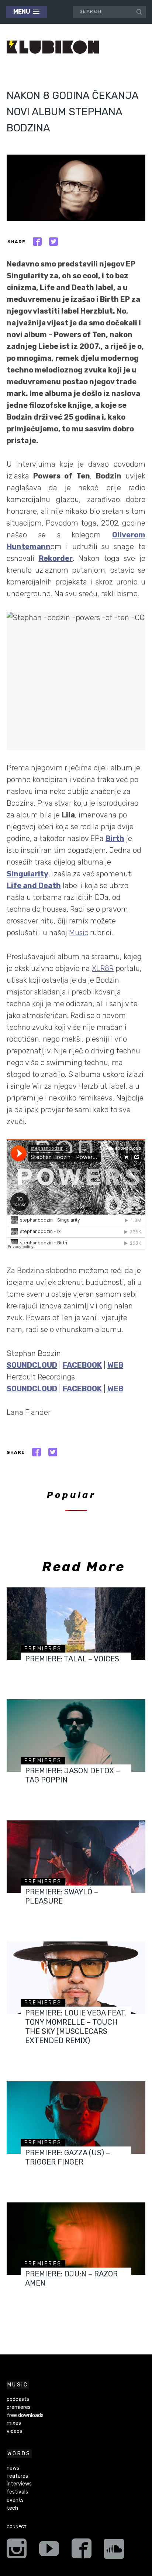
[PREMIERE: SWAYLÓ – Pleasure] (76, 1857)
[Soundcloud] (114, 2551)
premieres (43, 1649)
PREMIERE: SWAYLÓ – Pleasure (62, 1896)
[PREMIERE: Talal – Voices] (76, 1624)
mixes (14, 2423)
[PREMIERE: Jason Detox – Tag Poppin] (76, 1736)
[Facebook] (82, 2551)
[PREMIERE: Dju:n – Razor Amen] (76, 2239)
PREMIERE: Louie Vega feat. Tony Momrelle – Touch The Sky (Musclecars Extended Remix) (76, 2027)
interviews (19, 2484)
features (17, 2476)
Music (79, 933)
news (13, 2468)
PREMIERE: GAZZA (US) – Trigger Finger (68, 2157)
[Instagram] (17, 2551)
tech (12, 2508)
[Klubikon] (53, 47)
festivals (17, 2492)
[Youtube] (49, 2551)
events (15, 2500)
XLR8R (103, 968)
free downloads (25, 2415)
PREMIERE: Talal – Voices (72, 1659)
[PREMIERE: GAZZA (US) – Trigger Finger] (76, 2118)
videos (14, 2431)
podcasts (18, 2399)
